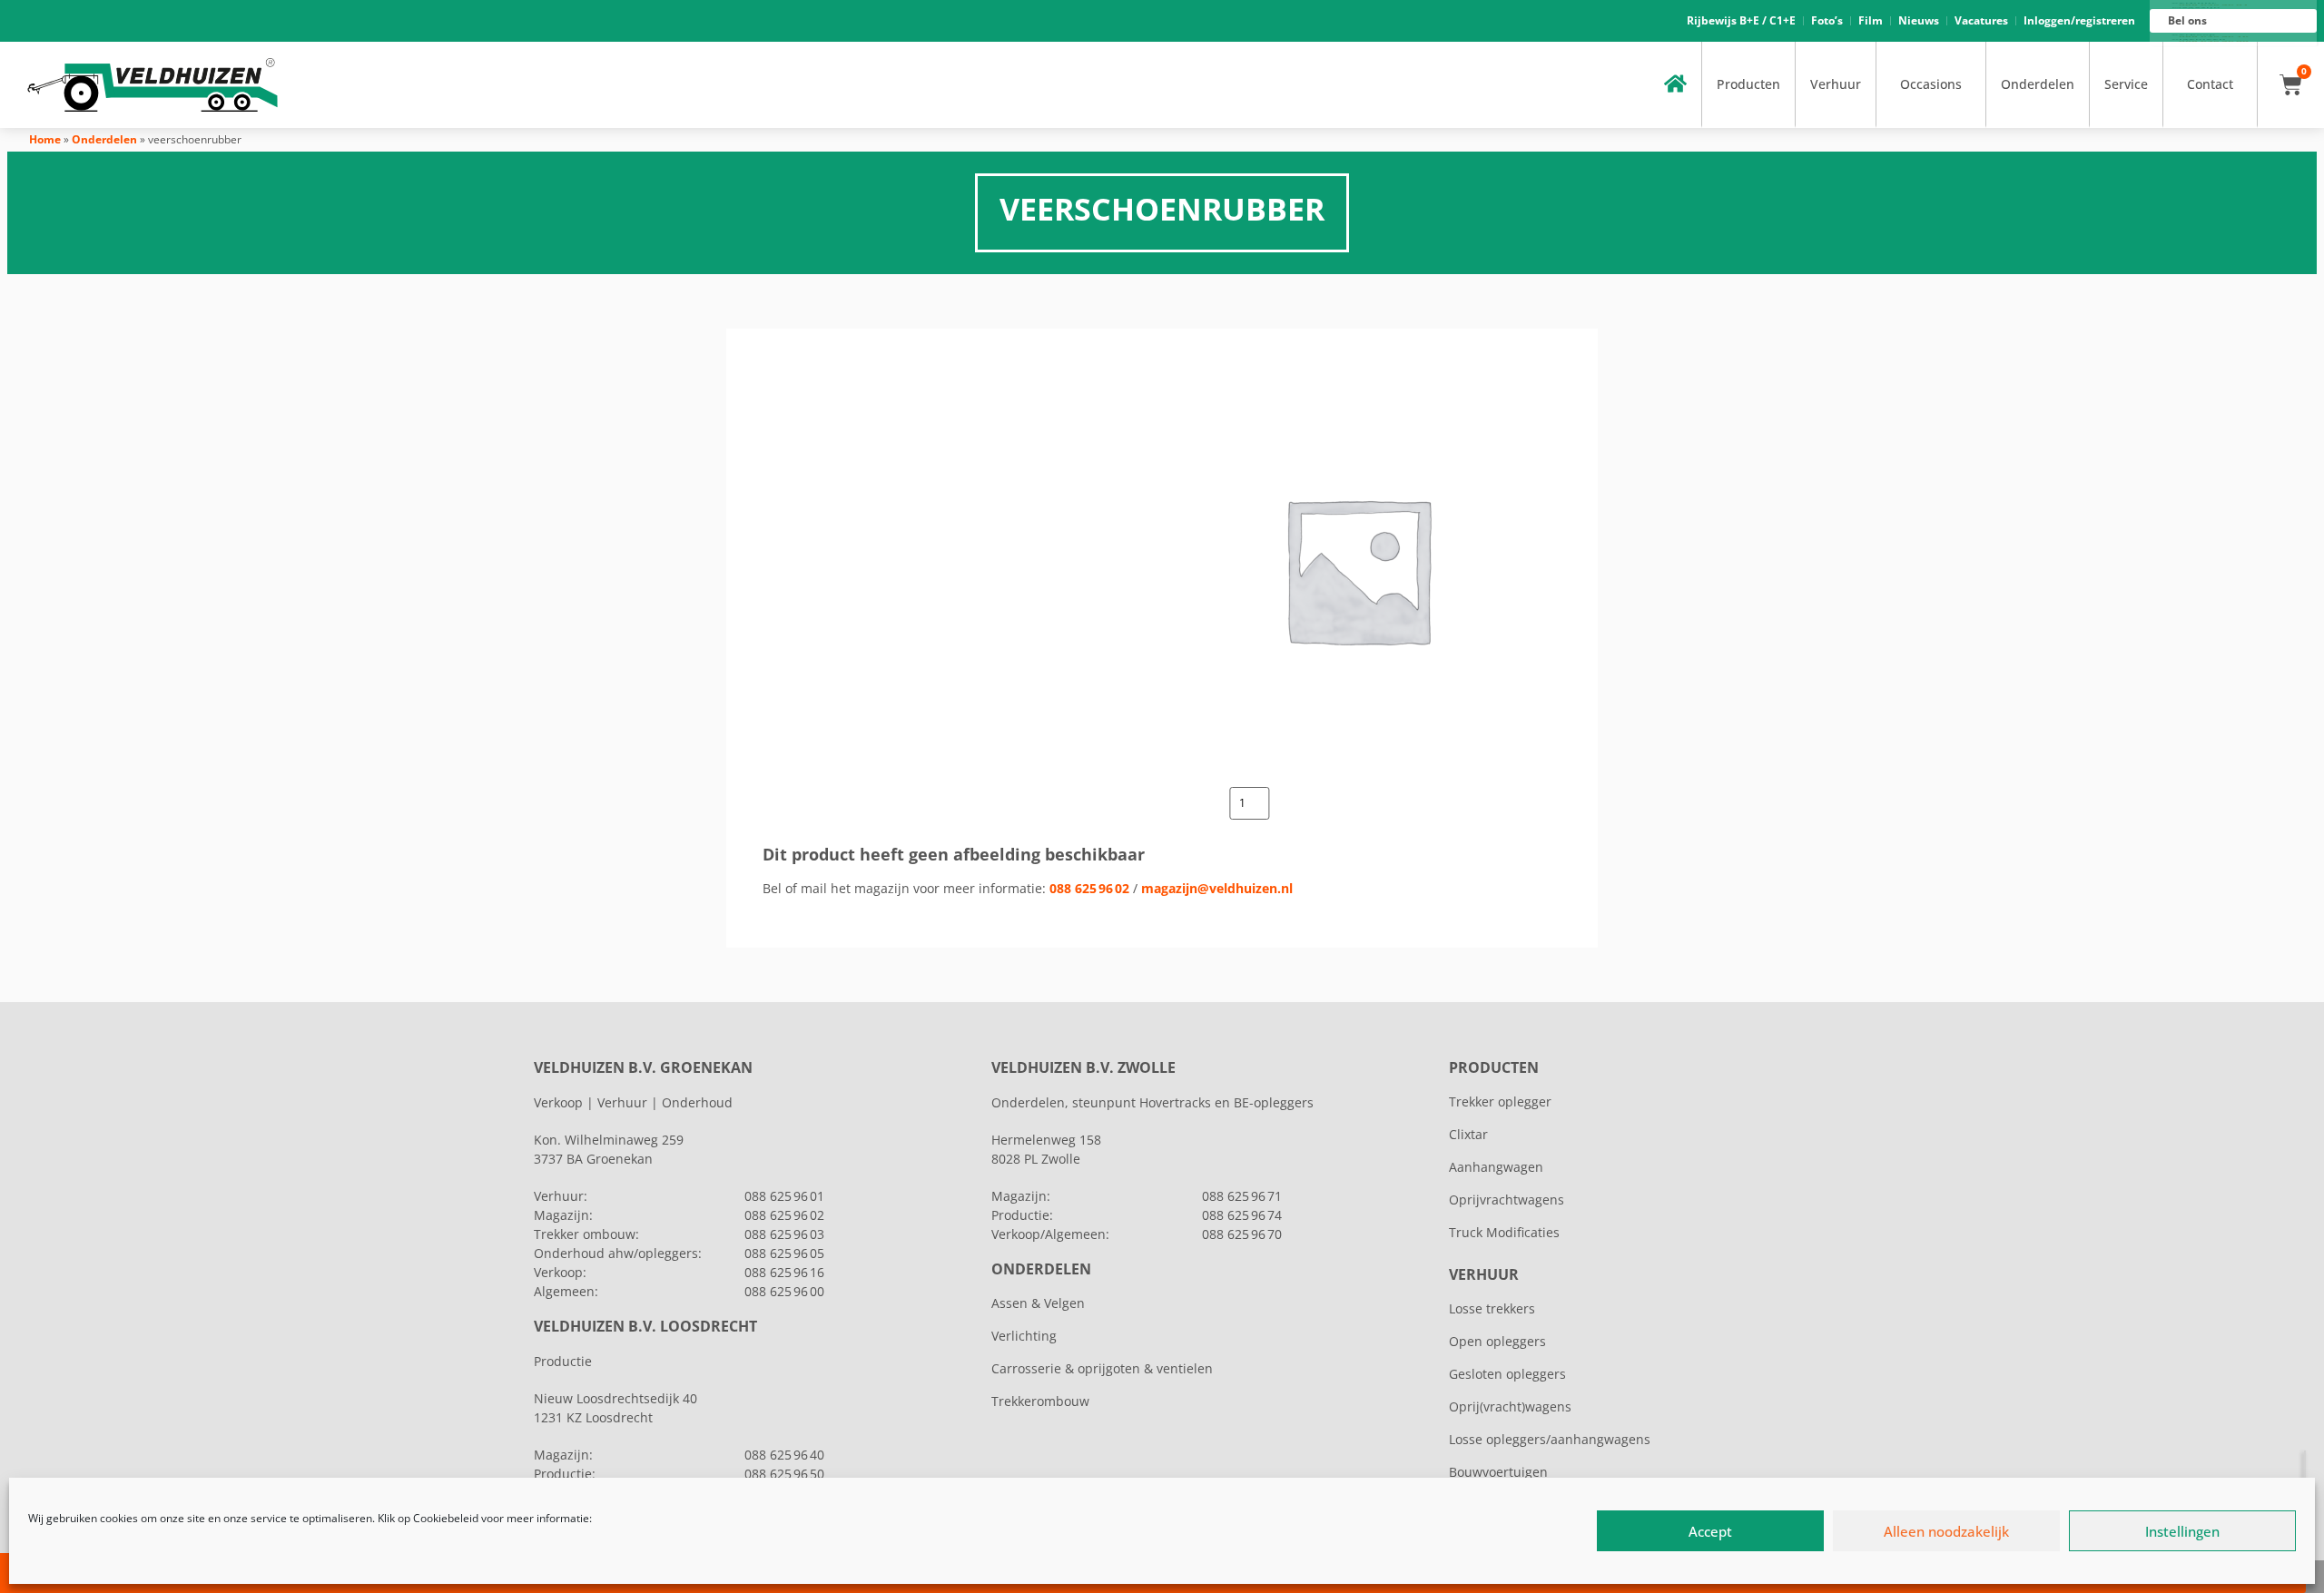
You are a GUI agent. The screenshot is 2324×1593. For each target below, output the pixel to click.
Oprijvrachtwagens (1507, 1200)
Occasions (1931, 84)
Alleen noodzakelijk (1946, 1531)
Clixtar (1468, 1134)
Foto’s (1827, 20)
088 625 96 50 (784, 1474)
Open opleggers (1497, 1341)
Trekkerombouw (1040, 1401)
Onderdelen (2038, 84)
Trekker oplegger (1500, 1101)
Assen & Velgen (1038, 1303)
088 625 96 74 (1242, 1215)
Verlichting (1024, 1336)
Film (1871, 20)
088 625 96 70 (1242, 1234)
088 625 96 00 (784, 1291)
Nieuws (1919, 20)
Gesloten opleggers (1507, 1374)
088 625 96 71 (1242, 1196)
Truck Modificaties (1504, 1232)
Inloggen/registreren (2079, 20)
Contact (2210, 84)
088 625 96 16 (784, 1272)
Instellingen (2182, 1531)
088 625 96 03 (784, 1234)
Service (2126, 84)
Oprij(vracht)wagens (1510, 1406)
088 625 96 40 (784, 1455)
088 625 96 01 (784, 1196)
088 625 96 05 (784, 1253)
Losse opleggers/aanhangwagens (1550, 1439)
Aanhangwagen (1496, 1167)
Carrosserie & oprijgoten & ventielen (1102, 1368)
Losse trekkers (1492, 1308)
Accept (1710, 1531)
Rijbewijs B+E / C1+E (1741, 20)
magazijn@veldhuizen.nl (1217, 888)
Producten (1748, 84)
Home (45, 139)
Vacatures (1981, 20)
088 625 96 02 (1089, 888)
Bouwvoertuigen (1498, 1472)
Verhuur (1836, 84)
